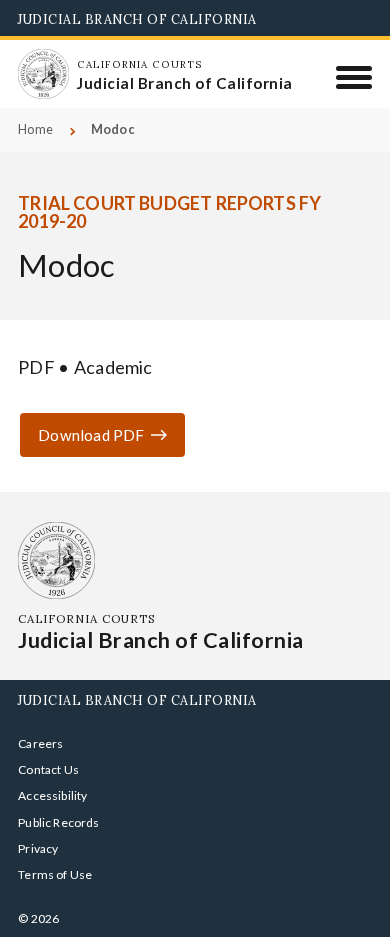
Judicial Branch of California (137, 19)
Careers (40, 743)
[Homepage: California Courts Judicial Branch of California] (43, 74)
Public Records (59, 822)
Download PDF (91, 435)
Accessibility (52, 795)
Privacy (38, 848)
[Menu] (354, 77)
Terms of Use (55, 874)
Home (35, 129)
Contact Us (48, 769)
